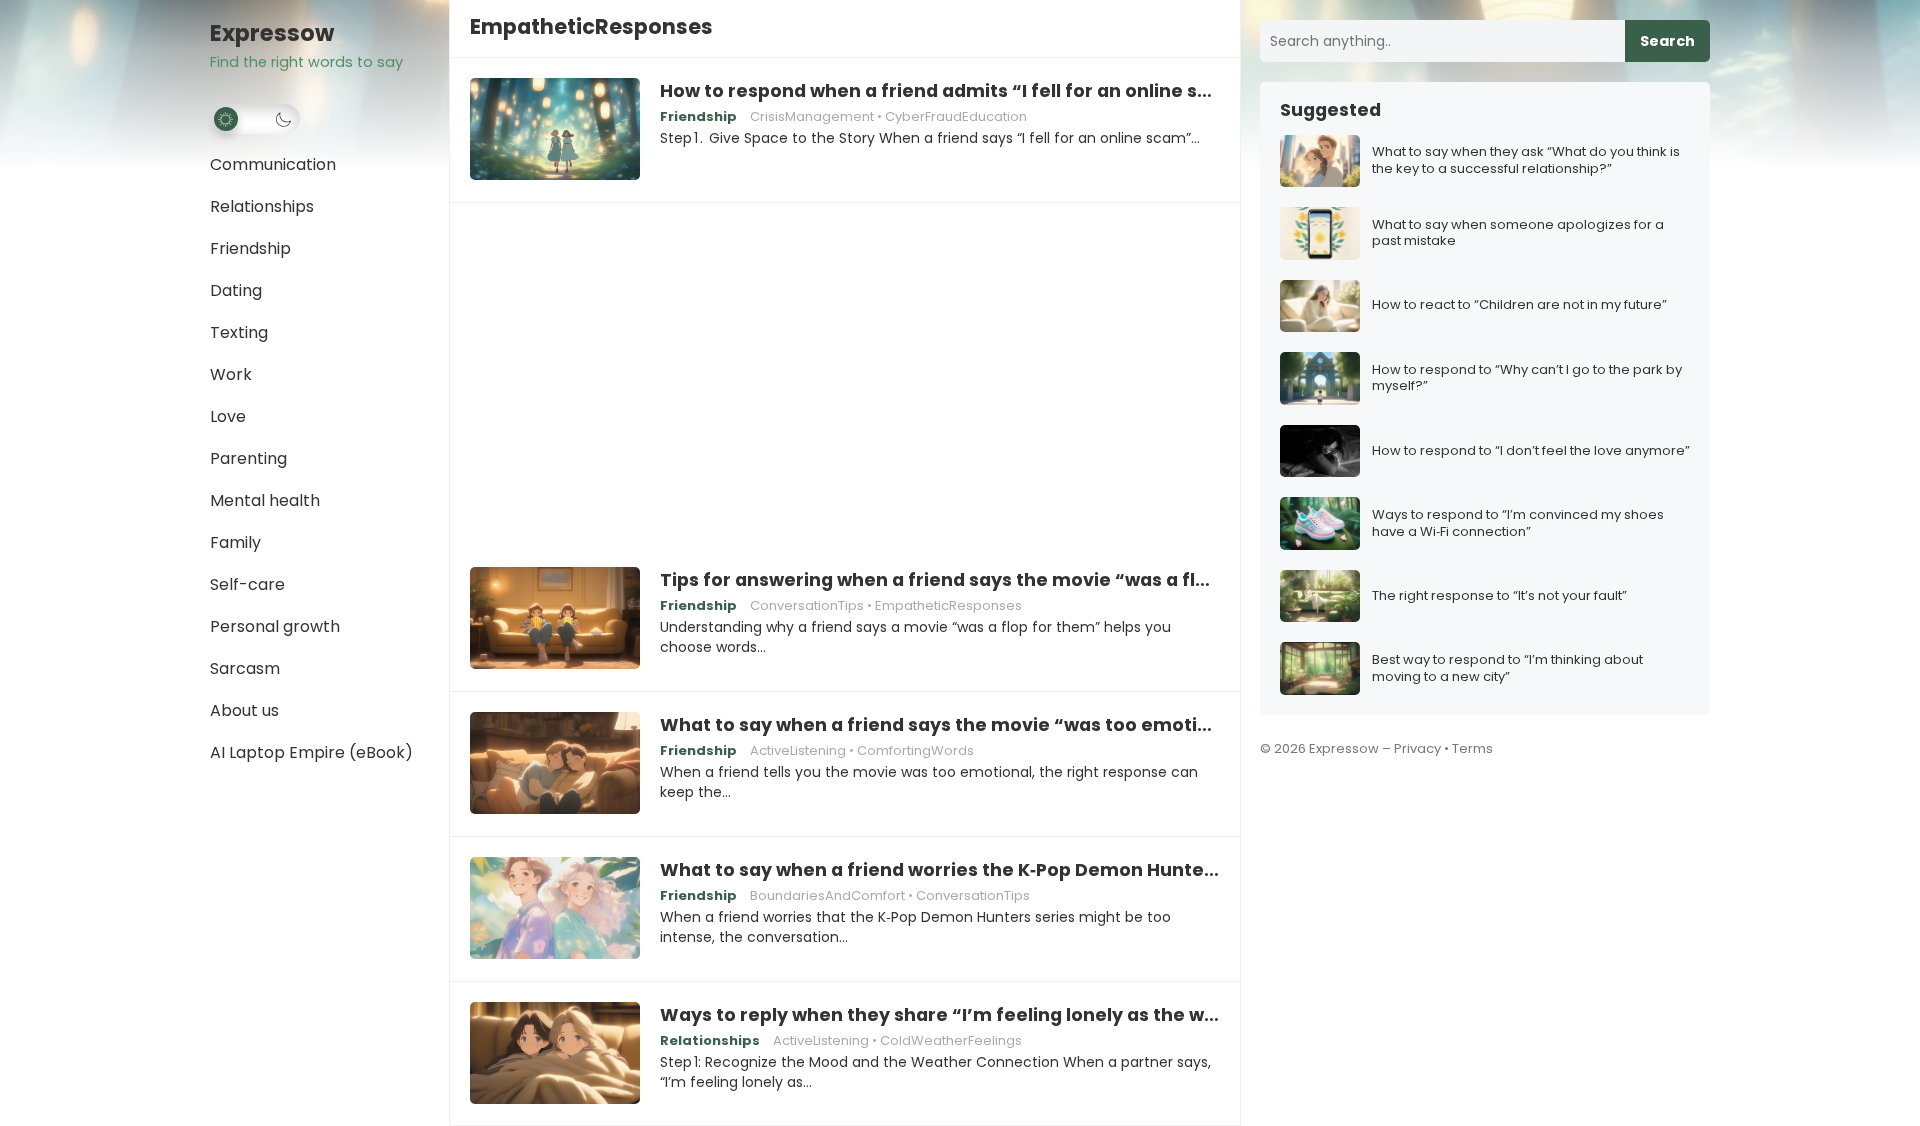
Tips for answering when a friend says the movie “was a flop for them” (940, 580)
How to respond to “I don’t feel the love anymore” (1531, 451)
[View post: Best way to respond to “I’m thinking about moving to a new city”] (1320, 668)
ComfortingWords (915, 750)
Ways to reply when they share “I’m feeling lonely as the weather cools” (940, 1015)
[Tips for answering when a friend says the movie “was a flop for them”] (555, 619)
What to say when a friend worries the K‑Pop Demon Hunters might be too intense (940, 870)
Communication (273, 164)
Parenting (248, 458)
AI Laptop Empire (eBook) (311, 752)
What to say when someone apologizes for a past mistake (1518, 234)
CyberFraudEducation (956, 116)
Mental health (265, 500)
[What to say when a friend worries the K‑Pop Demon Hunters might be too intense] (555, 909)
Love (228, 416)
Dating (236, 290)
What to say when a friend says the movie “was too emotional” (940, 725)
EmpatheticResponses (948, 605)
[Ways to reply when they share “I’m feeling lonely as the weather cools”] (555, 1054)
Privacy (1417, 748)
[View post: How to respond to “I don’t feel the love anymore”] (1320, 451)
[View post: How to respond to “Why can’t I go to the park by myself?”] (1320, 378)
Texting (239, 332)
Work (231, 374)
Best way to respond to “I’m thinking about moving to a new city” (1507, 669)
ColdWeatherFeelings (951, 1040)
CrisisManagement (812, 116)
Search (1667, 41)
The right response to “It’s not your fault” (1499, 596)
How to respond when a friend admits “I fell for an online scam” (940, 91)
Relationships (262, 206)
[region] (845, 371)
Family (235, 542)
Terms (1472, 748)
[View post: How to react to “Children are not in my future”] (1320, 306)
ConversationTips (807, 605)
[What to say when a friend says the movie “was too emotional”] (555, 764)
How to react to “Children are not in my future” (1519, 305)
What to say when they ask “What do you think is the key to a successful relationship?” (1526, 161)
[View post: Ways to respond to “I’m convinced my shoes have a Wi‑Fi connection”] (1320, 523)
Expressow (272, 33)
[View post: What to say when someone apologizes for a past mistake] (1320, 233)
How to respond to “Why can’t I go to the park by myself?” (1527, 379)
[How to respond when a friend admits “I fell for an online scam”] (555, 130)
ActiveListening (798, 750)
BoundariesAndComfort (827, 895)
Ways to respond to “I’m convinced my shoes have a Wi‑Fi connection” (1518, 524)
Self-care (247, 584)
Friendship (250, 248)
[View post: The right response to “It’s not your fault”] (1320, 596)
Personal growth (275, 626)
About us (244, 710)
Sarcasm (245, 668)
